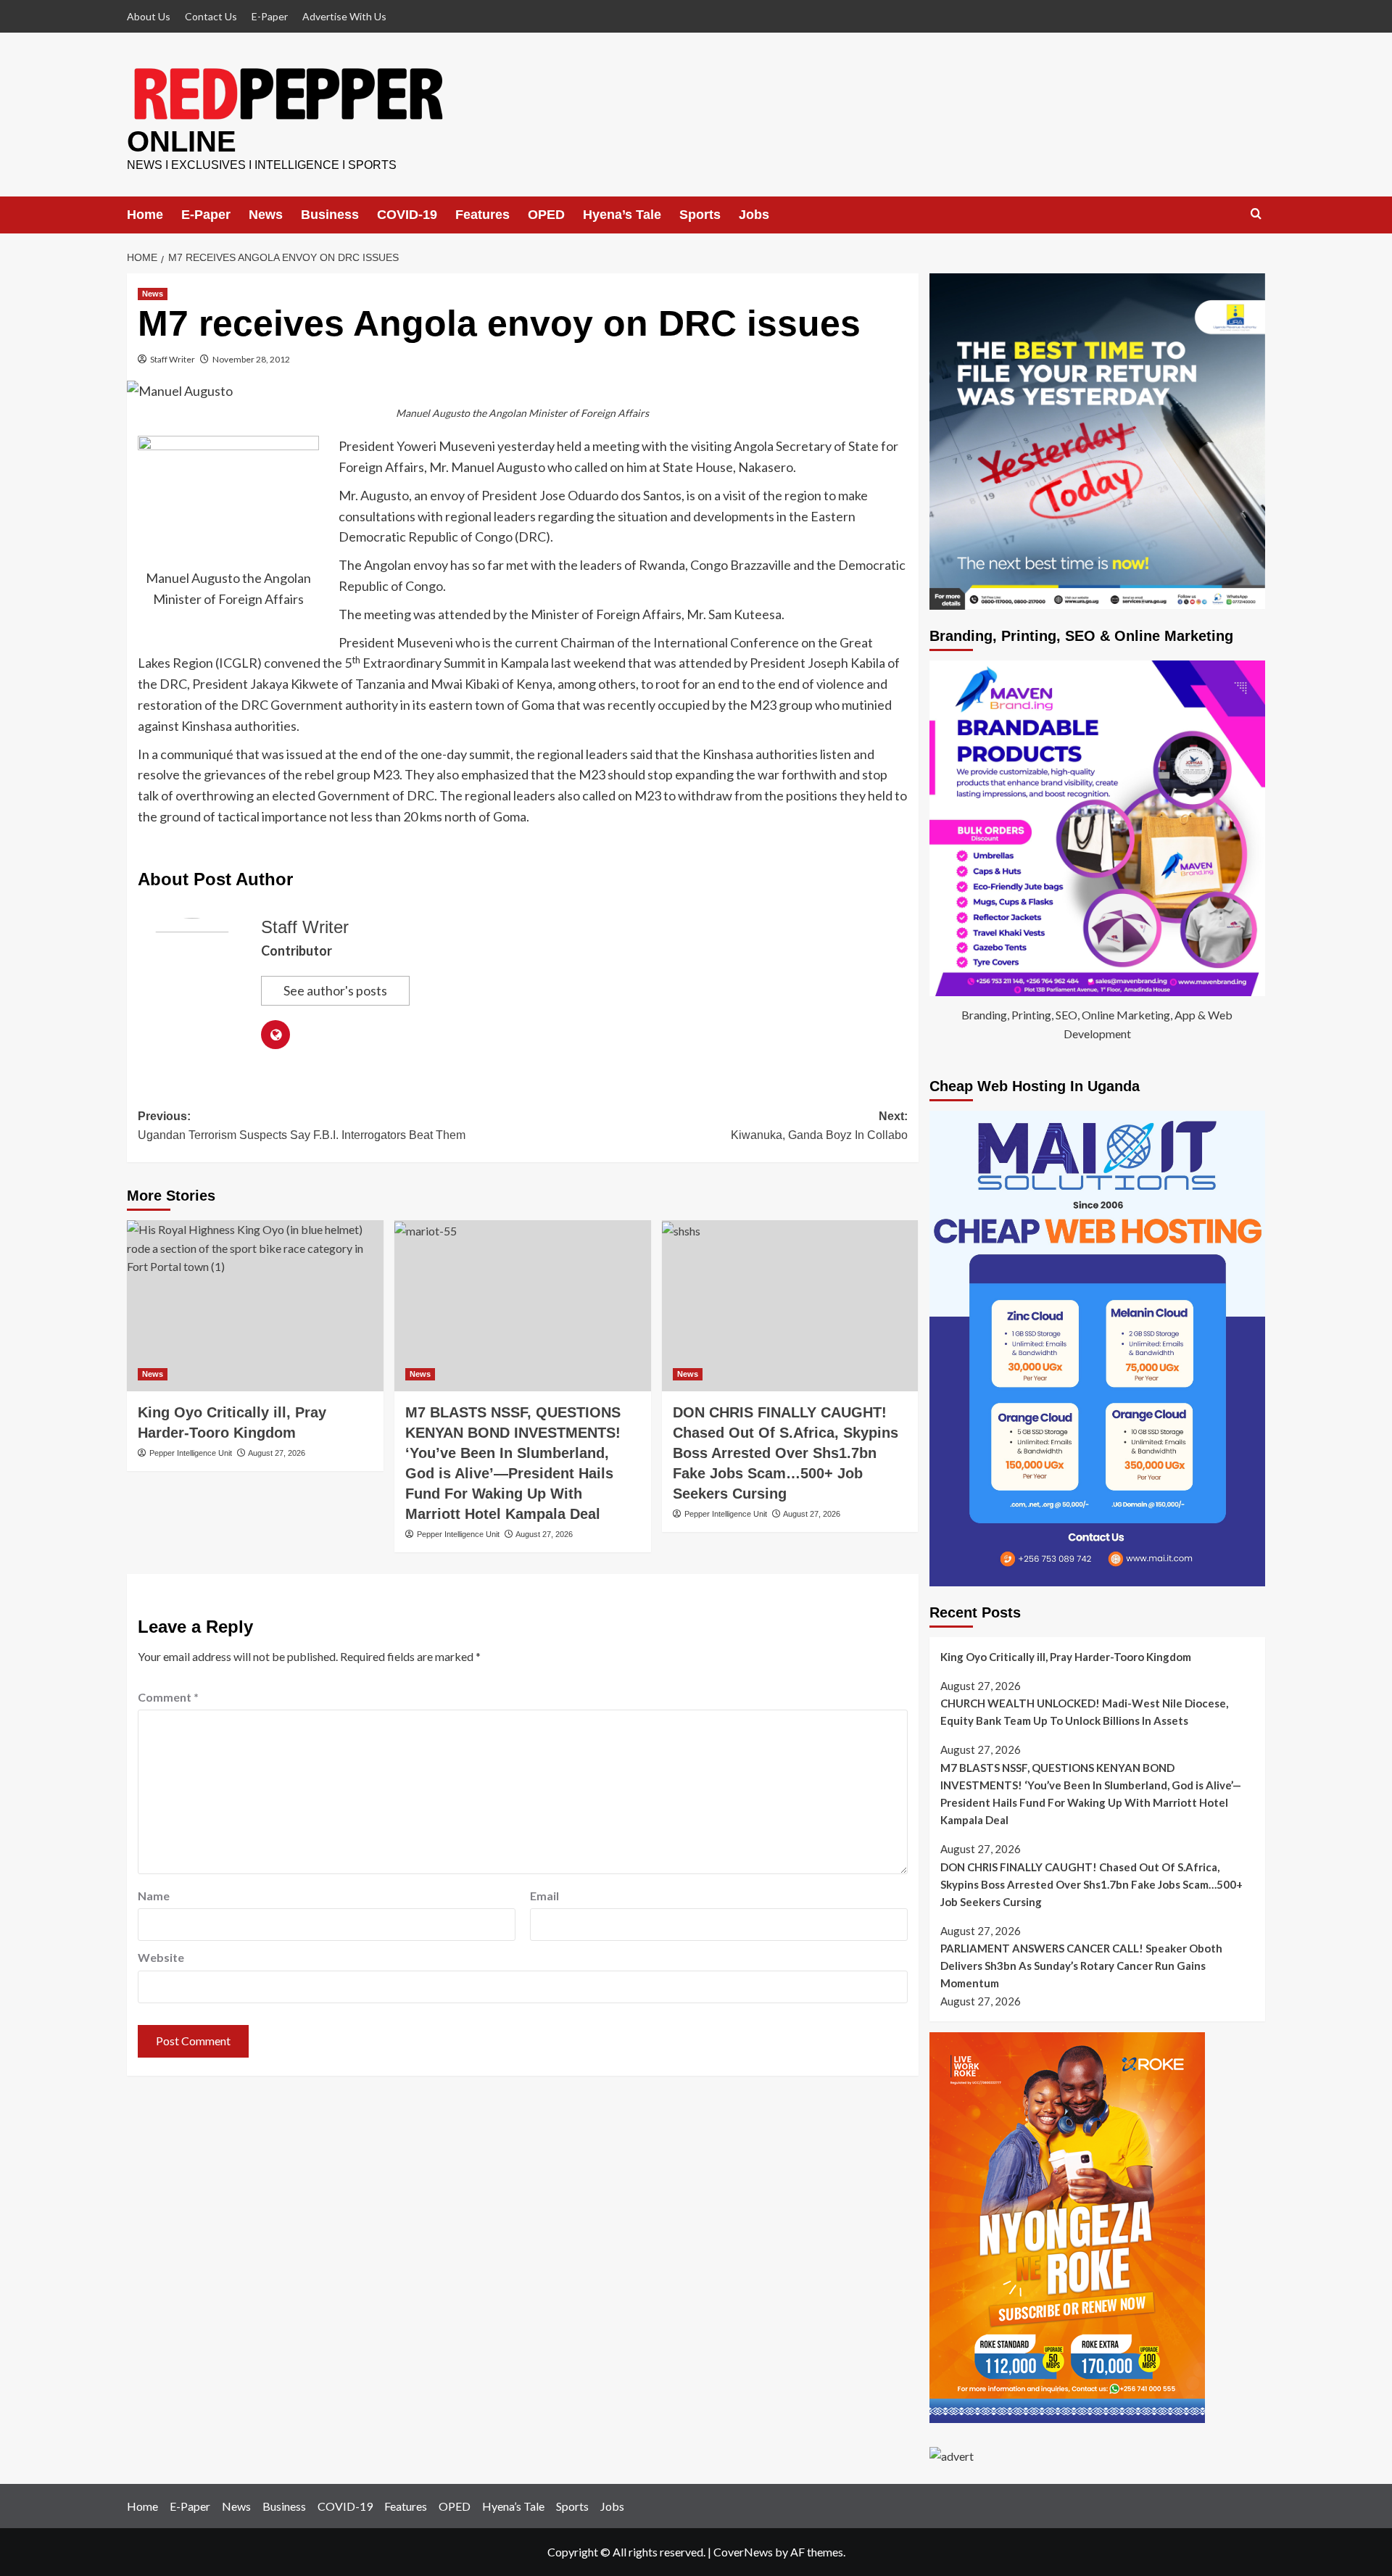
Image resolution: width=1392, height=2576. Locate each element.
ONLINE (182, 141)
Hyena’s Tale (622, 215)
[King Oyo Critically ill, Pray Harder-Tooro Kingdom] (255, 1306)
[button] (1256, 214)
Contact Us (211, 16)
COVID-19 (407, 215)
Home (145, 215)
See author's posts (335, 990)
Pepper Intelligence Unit (191, 1453)
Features (482, 215)
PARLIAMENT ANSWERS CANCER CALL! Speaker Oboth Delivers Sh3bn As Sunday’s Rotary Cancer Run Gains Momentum (1081, 1966)
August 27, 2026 (277, 1453)
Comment (168, 1697)
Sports (700, 215)
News (266, 215)
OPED (546, 215)
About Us (149, 16)
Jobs (754, 215)
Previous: (302, 1126)
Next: (819, 1126)
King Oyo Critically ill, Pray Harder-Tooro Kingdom (1066, 1657)
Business (330, 215)
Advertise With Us (344, 16)
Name (154, 1896)
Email (544, 1896)
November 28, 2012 (251, 359)
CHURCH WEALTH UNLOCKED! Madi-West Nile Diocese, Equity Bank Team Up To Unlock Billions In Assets (1084, 1712)
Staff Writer (173, 359)
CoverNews (743, 2552)
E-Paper (270, 16)
